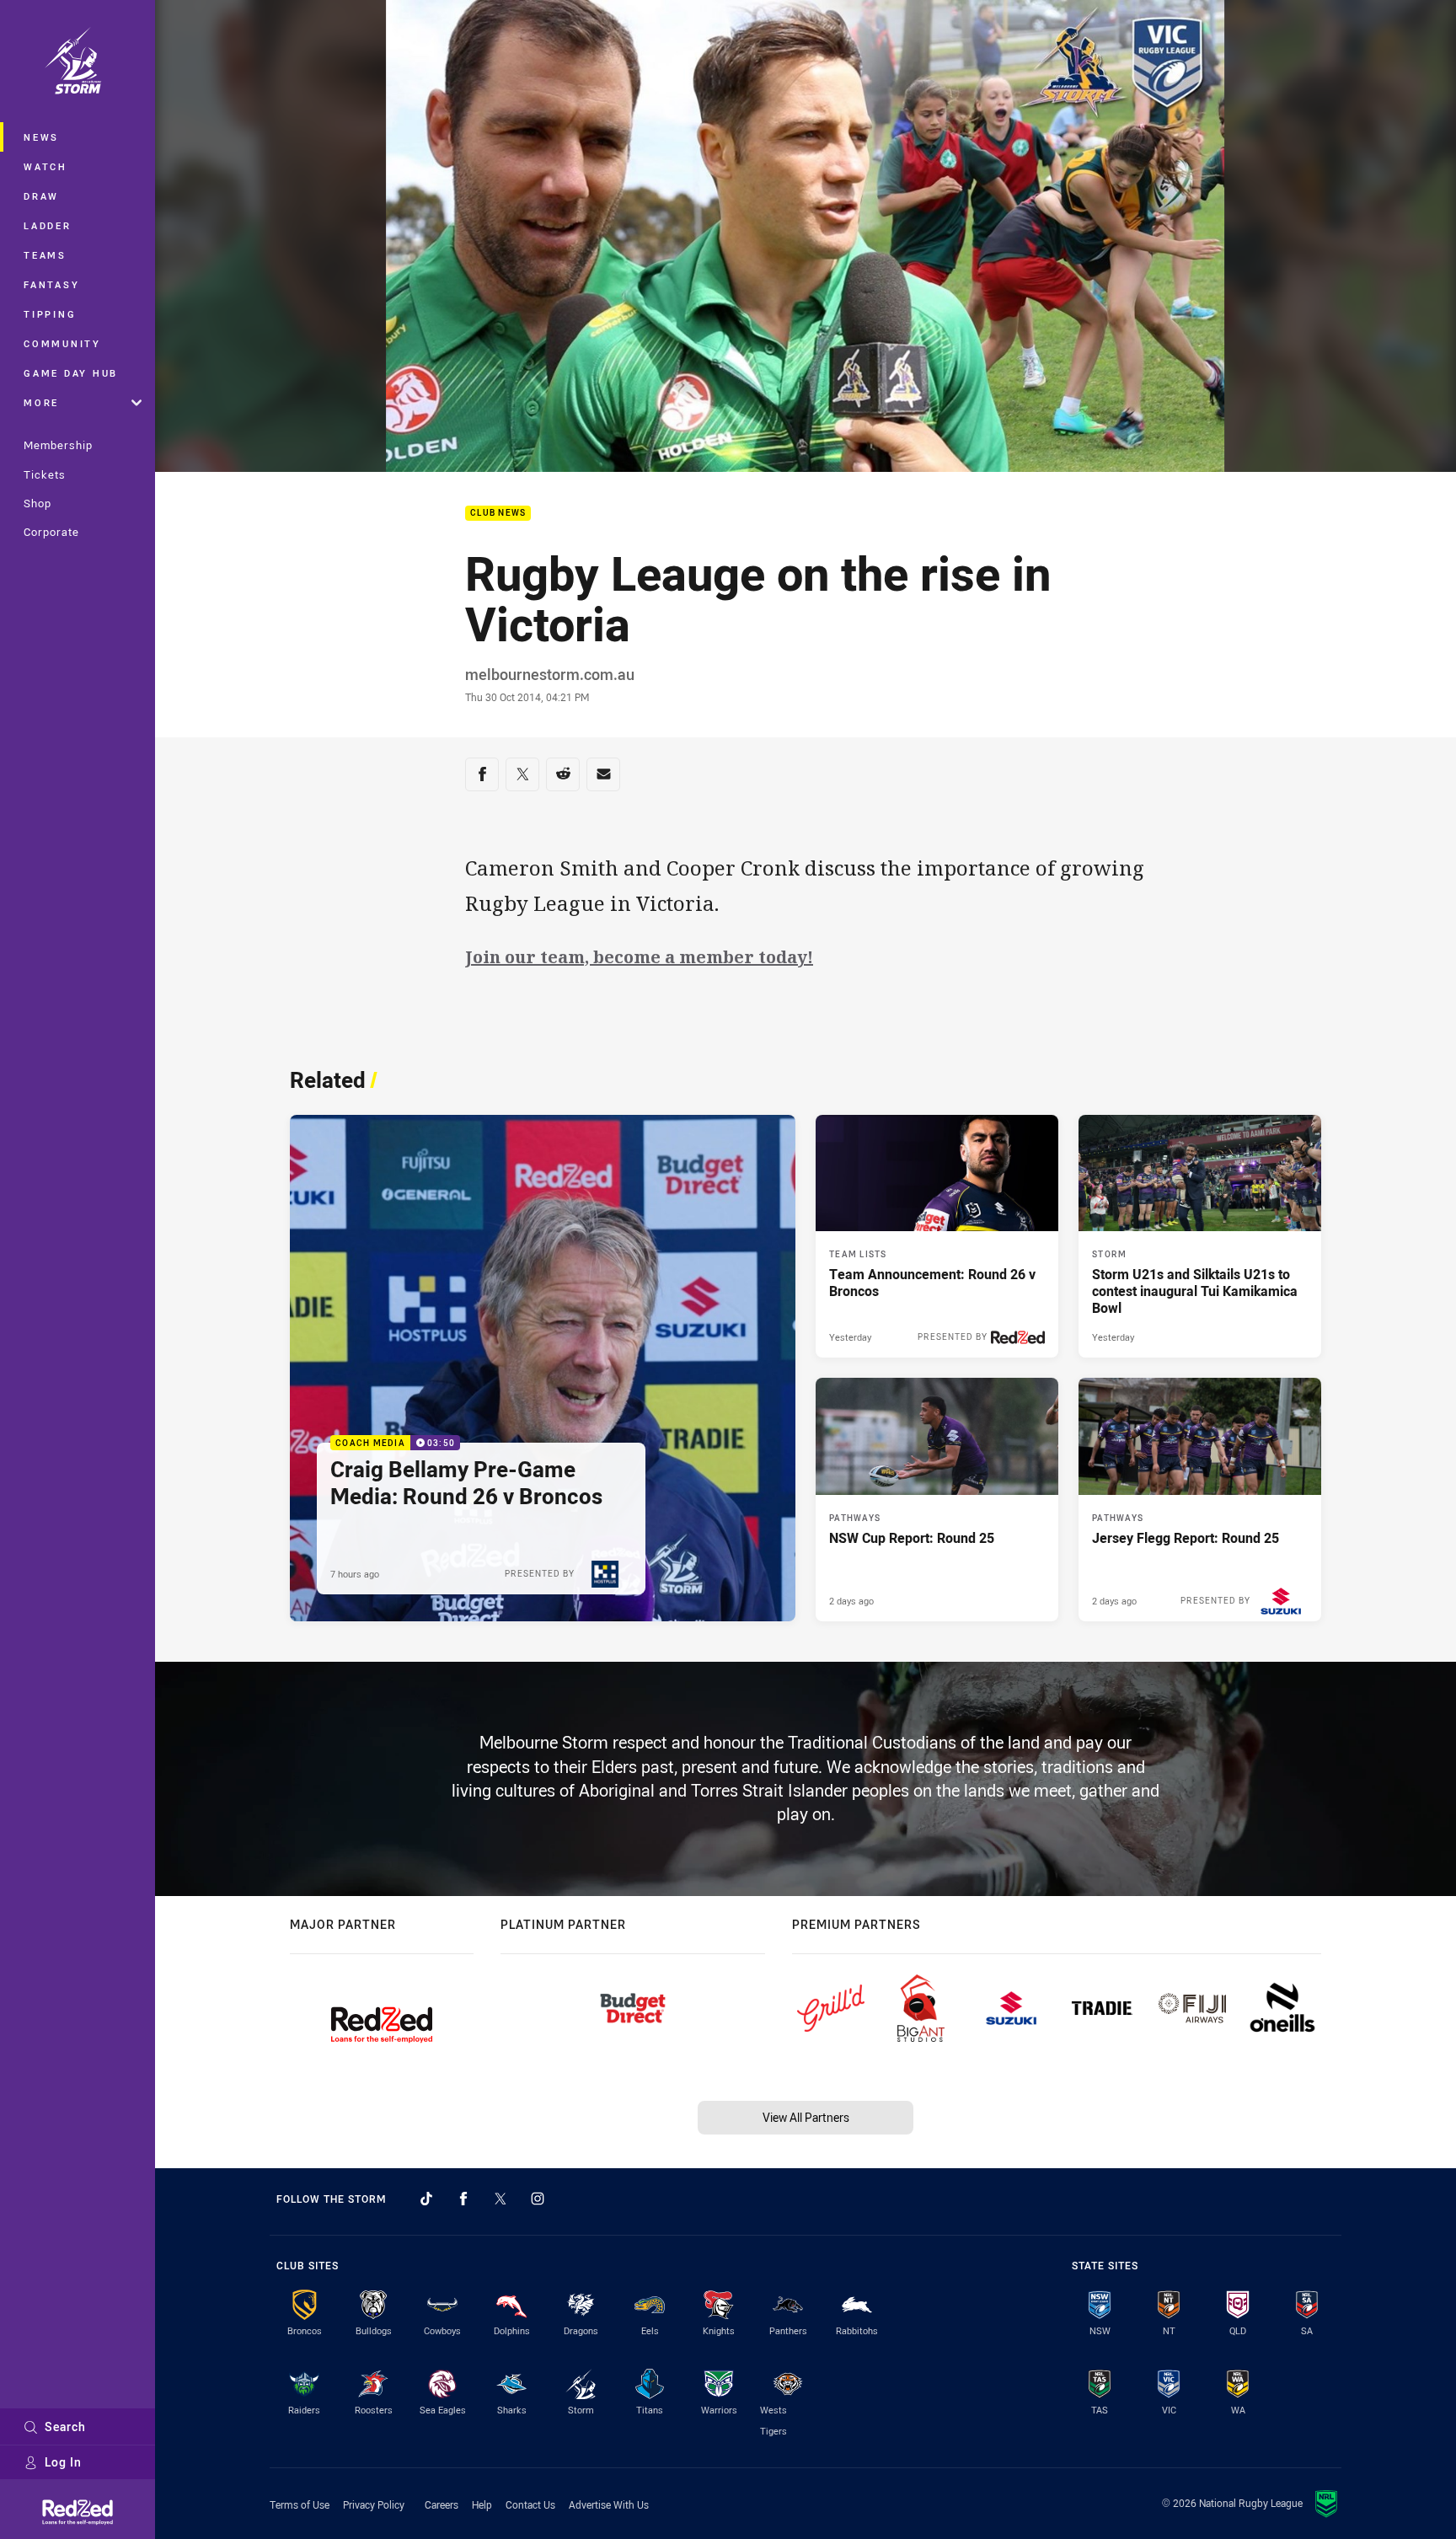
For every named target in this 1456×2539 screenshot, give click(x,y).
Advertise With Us (609, 2504)
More (41, 402)
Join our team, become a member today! (639, 957)
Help (482, 2504)
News (41, 137)
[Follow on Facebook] (463, 2199)
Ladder (48, 225)
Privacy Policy (374, 2504)
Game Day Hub (71, 373)
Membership (58, 445)
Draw (41, 196)
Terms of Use (300, 2504)
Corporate (51, 532)
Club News (498, 514)
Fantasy (51, 284)
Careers (442, 2504)
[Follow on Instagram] (538, 2199)
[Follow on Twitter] (500, 2199)
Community (62, 343)
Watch (45, 166)
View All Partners (806, 2117)
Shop (37, 503)
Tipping (50, 314)
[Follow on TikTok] (426, 2199)
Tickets (45, 474)
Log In (63, 2462)
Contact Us (530, 2504)
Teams (45, 255)
